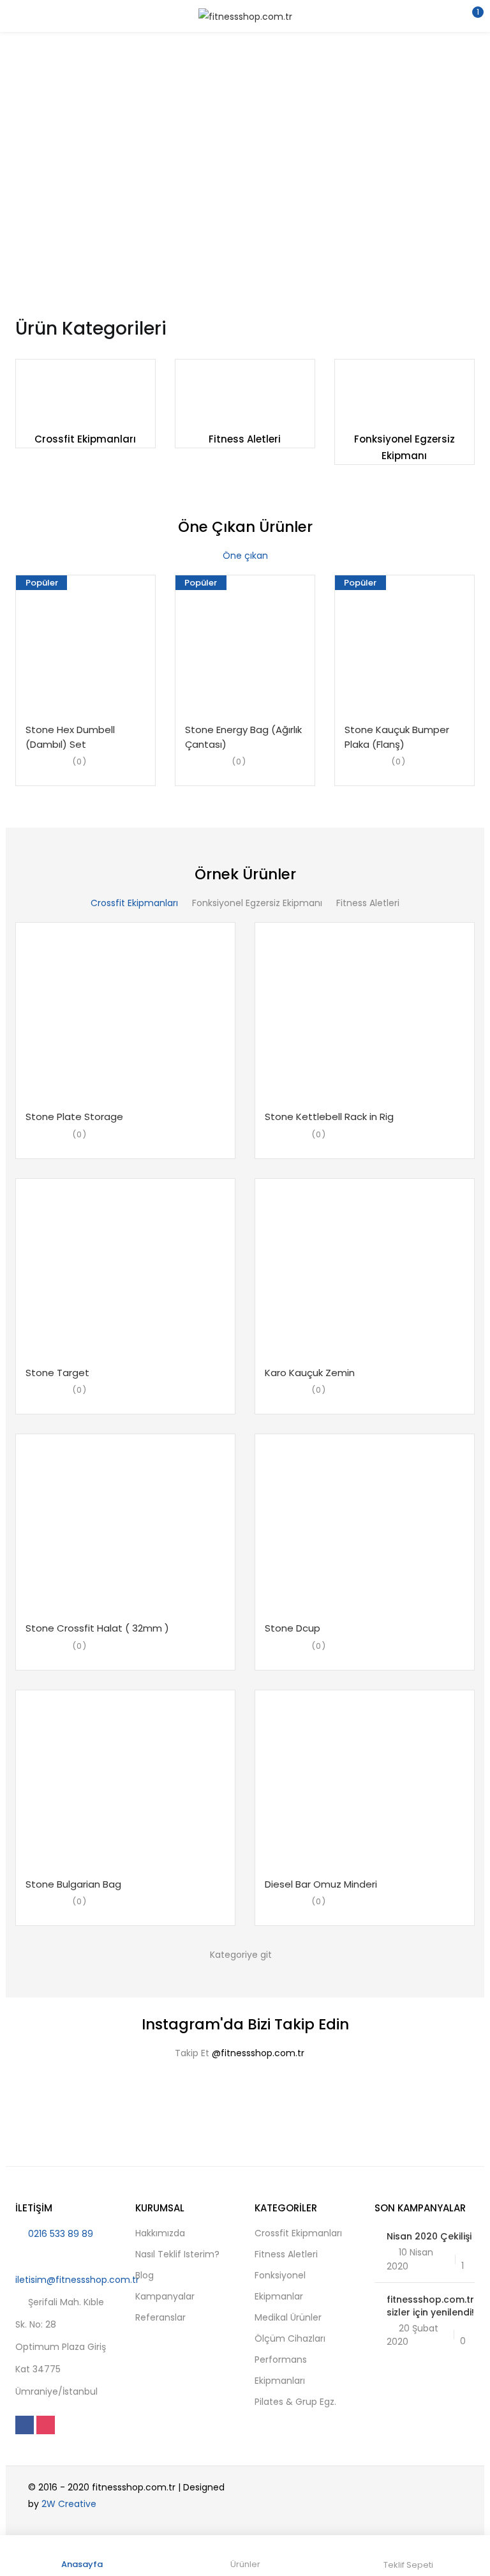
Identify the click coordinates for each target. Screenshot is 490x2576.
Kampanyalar (165, 2296)
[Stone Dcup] (365, 1524)
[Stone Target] (125, 1268)
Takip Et (240, 2053)
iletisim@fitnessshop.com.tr (77, 2280)
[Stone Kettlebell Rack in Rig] (365, 1012)
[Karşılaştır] (122, 715)
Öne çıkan (245, 556)
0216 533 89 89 (61, 2234)
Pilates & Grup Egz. (295, 2402)
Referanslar (160, 2317)
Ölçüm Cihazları (290, 2338)
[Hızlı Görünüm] (98, 715)
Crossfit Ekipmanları (85, 439)
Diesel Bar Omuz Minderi (321, 1884)
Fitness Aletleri (245, 439)
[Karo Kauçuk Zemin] (365, 1268)
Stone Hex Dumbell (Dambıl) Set (70, 737)
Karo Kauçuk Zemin (310, 1373)
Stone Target (57, 1373)
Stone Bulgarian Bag (73, 1884)
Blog (145, 2275)
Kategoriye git (241, 1955)
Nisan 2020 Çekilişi (429, 2236)
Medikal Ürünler (288, 2317)
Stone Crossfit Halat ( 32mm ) (97, 1628)
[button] (471, 16)
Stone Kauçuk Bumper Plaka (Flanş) (397, 737)
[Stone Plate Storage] (125, 1012)
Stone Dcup (293, 1628)
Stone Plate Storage (74, 1117)
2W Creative (69, 2504)
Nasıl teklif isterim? (177, 2254)
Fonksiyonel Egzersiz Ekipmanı (257, 903)
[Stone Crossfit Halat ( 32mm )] (125, 1524)
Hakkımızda (160, 2233)
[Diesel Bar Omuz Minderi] (365, 1780)
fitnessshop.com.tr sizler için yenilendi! (430, 2306)
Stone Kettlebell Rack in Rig (329, 1117)
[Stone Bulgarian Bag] (125, 1780)
